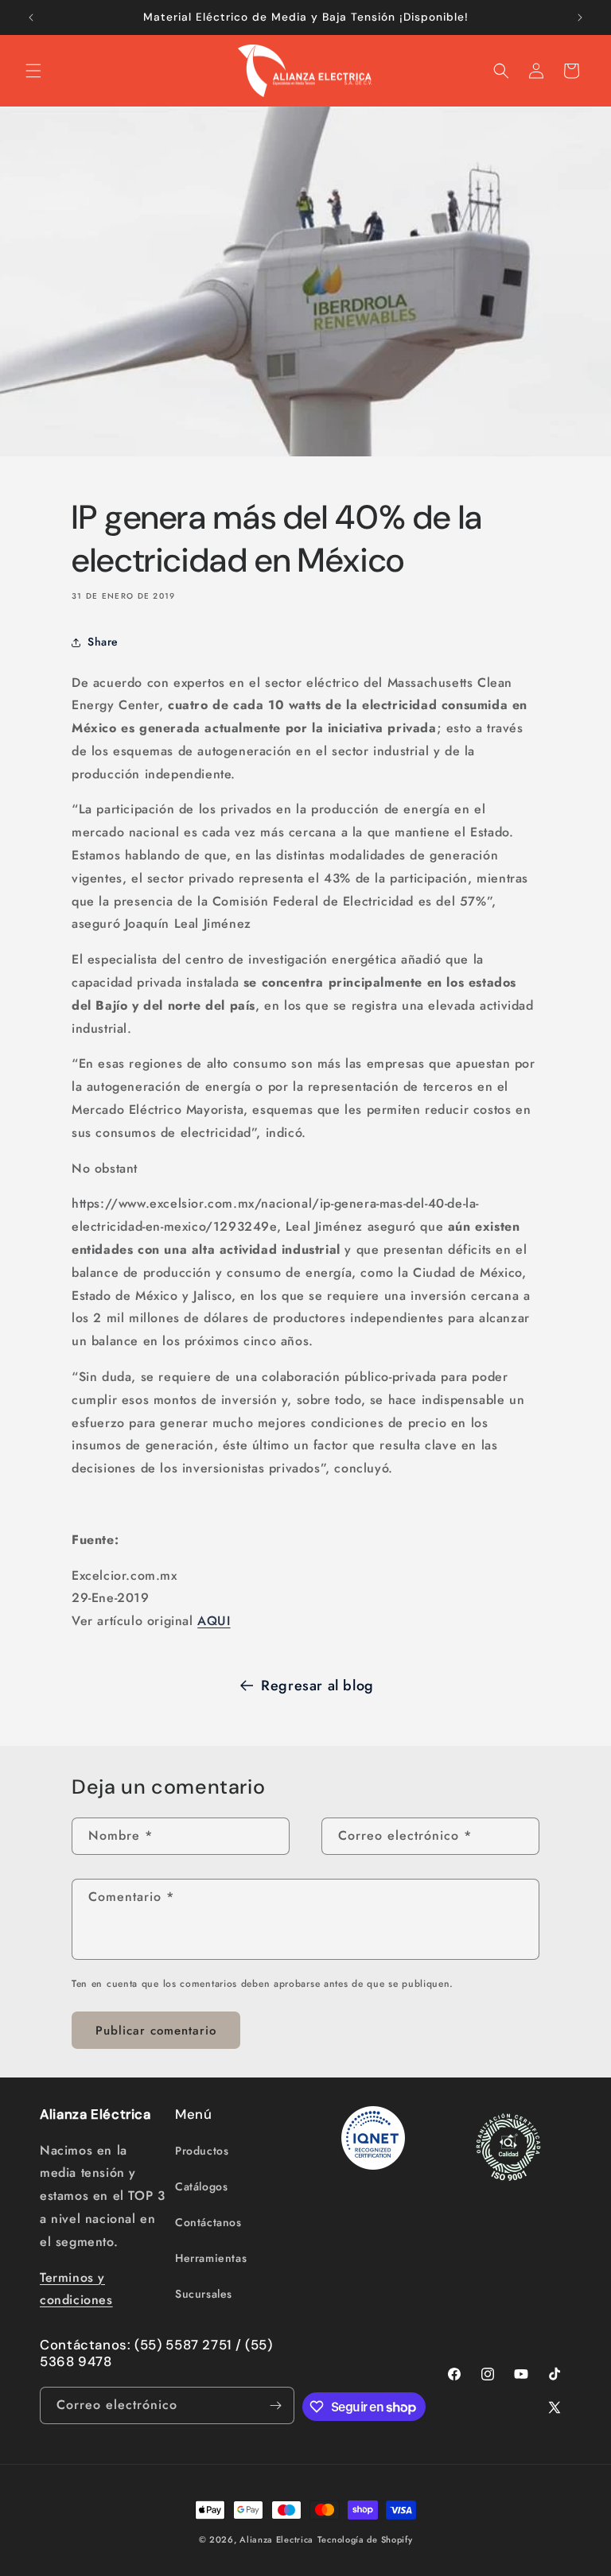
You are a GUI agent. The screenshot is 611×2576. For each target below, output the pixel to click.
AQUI (214, 1621)
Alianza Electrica (276, 2539)
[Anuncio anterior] (31, 17)
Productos (202, 2151)
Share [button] (103, 642)
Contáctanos (208, 2222)
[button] (33, 71)
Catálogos (201, 2186)
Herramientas (211, 2258)
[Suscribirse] (276, 2405)
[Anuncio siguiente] (580, 17)
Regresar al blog (317, 1686)
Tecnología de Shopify (365, 2539)
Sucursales (204, 2294)
